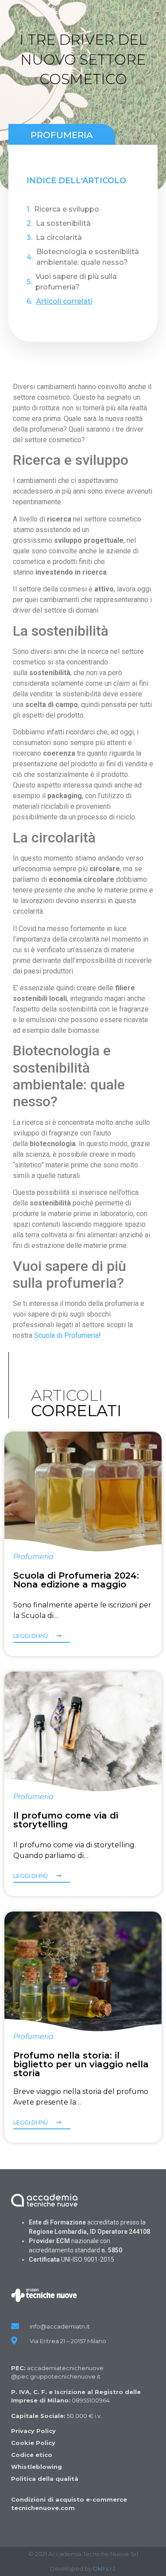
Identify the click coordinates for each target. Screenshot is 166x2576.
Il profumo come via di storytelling (66, 1820)
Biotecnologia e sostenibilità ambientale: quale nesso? (88, 257)
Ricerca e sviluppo (67, 209)
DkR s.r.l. (104, 2568)
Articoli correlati (64, 301)
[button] (42, 1638)
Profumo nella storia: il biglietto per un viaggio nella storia (81, 2064)
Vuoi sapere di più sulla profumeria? (76, 282)
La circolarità (59, 238)
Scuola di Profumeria (66, 1335)
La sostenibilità (63, 223)
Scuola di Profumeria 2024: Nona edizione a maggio (76, 1580)
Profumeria (62, 135)
